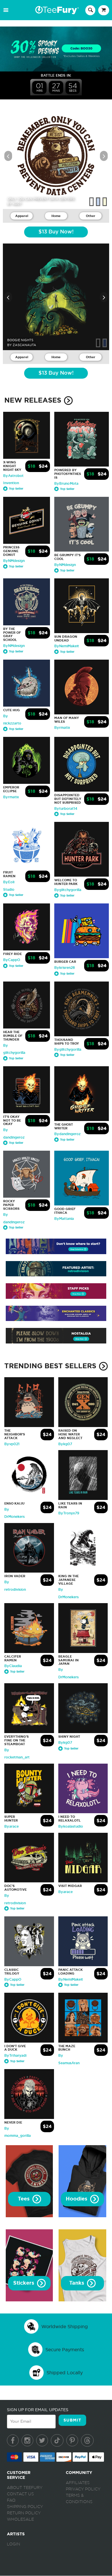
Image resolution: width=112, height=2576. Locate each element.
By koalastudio (71, 1826)
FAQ (11, 2500)
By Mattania (64, 1219)
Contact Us (20, 2494)
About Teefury (25, 2488)
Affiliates (78, 2483)
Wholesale (20, 2520)
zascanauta (24, 345)
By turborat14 (66, 809)
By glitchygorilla (68, 890)
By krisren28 (65, 968)
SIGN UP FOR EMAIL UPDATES (38, 2410)
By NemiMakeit (67, 646)
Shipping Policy (25, 2507)
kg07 (17, 204)
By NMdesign (14, 561)
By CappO (12, 960)
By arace (11, 1826)
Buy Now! (56, 232)
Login (13, 2544)
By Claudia (13, 1666)
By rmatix (62, 728)
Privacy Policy (83, 2489)
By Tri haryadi (15, 2056)
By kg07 (65, 1444)
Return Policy (24, 2513)
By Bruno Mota (66, 484)
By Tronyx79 (69, 1513)
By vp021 (12, 1444)
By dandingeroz (67, 1134)
